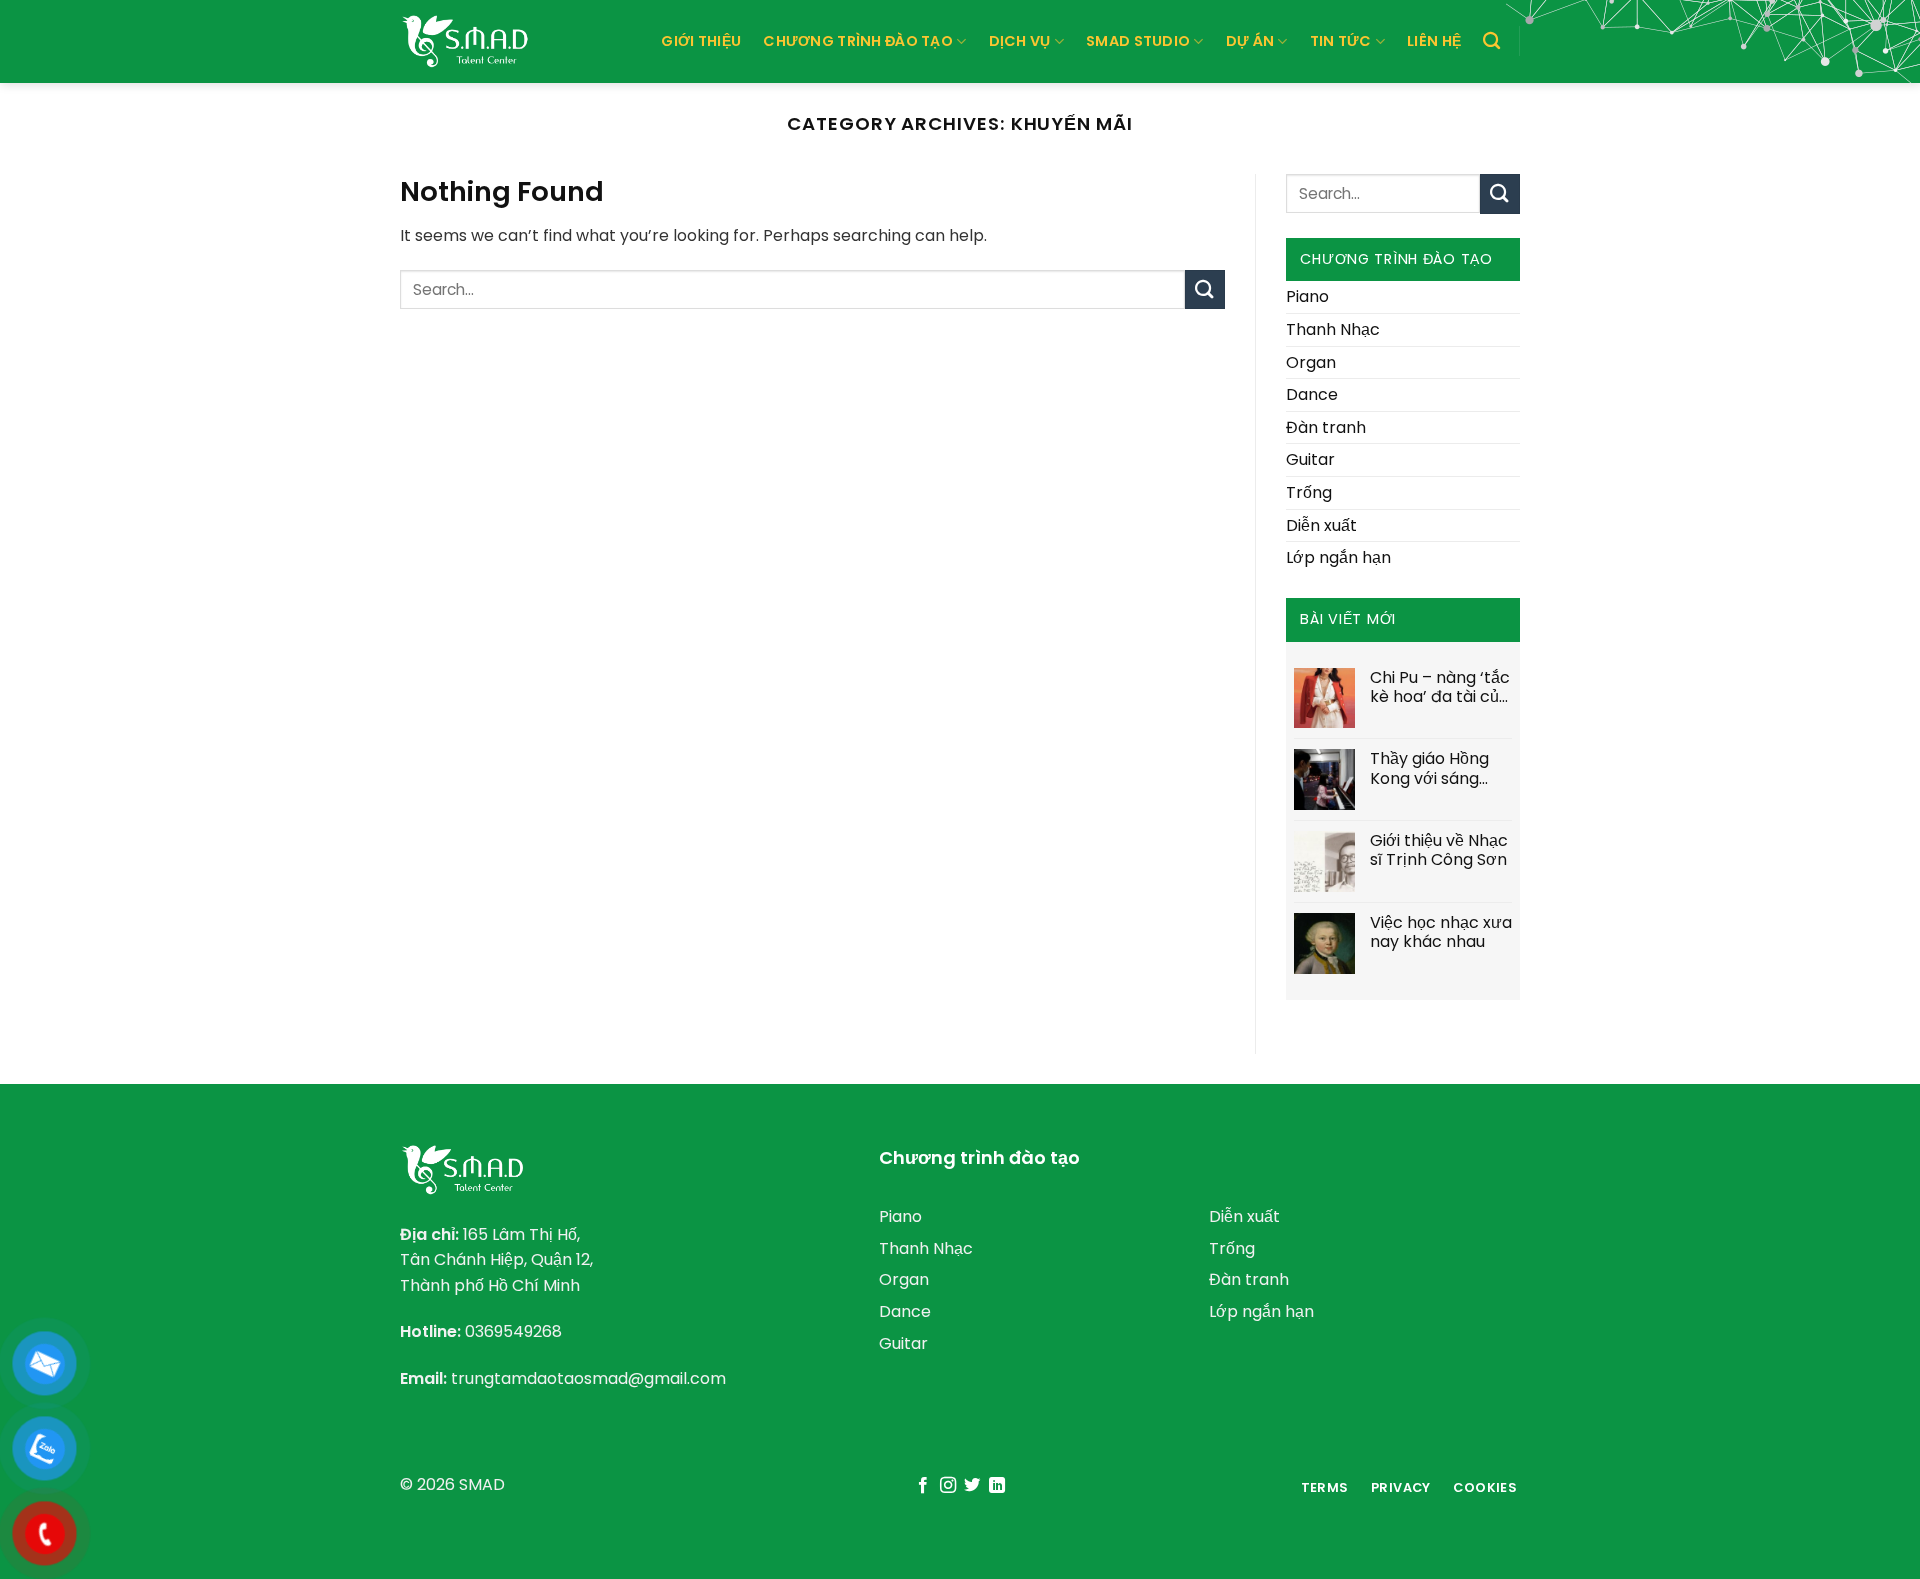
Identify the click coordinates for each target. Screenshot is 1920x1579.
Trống (1309, 492)
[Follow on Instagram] (948, 1486)
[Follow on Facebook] (923, 1486)
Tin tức (1341, 41)
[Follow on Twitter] (972, 1486)
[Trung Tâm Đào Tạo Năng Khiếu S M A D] (470, 41)
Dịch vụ (1020, 41)
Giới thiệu (701, 41)
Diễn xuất (1321, 525)
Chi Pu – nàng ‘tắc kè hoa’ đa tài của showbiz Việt (1440, 687)
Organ (1311, 362)
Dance (1312, 394)
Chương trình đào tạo (858, 41)
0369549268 (513, 1331)
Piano (1307, 296)
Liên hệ (1434, 41)
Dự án (1250, 41)
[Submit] (1205, 289)
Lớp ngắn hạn (1338, 557)
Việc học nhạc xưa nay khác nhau (1441, 932)
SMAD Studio (1138, 41)
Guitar (1310, 459)
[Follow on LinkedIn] (997, 1486)
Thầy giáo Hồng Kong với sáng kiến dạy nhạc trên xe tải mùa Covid (1429, 768)
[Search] (1491, 41)
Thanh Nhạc (1333, 329)
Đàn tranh (1326, 427)
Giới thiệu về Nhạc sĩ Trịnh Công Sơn (1439, 850)
